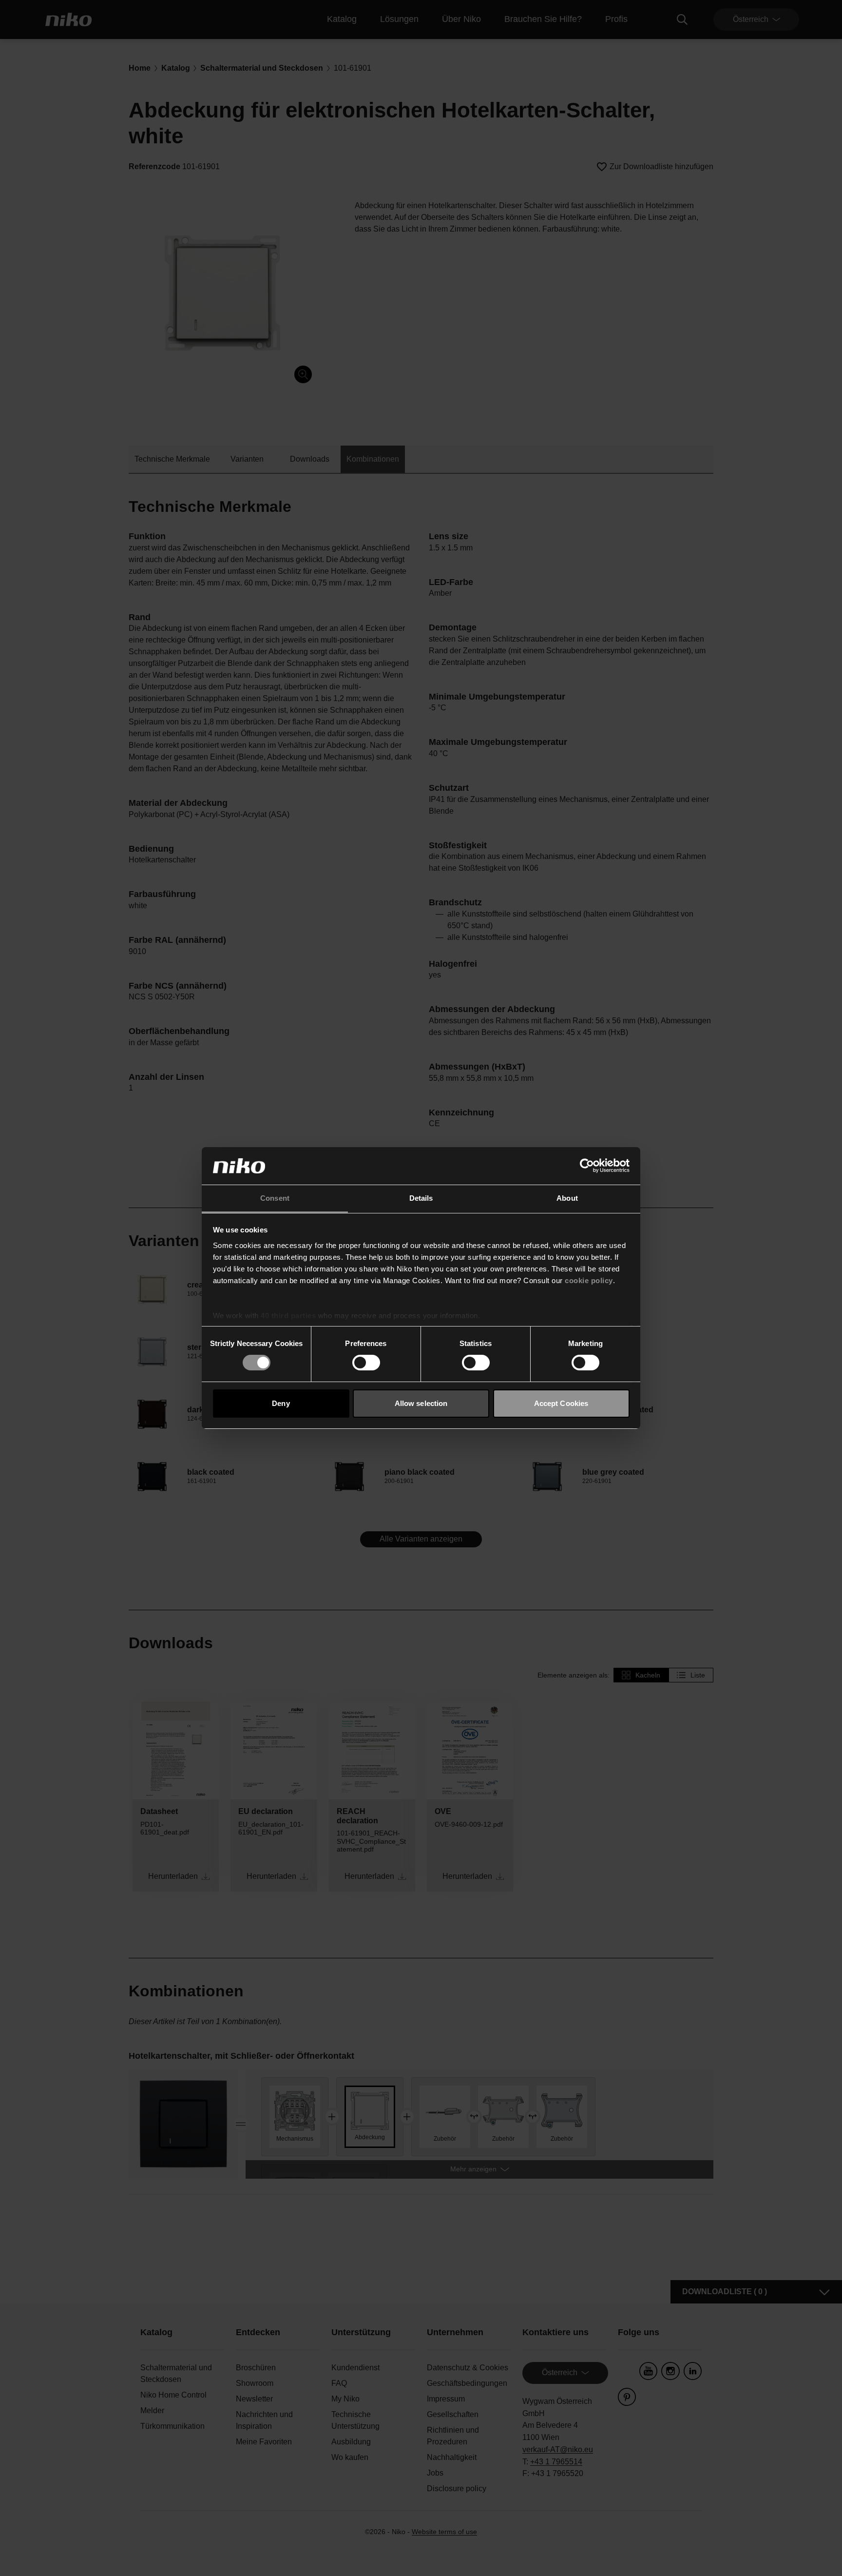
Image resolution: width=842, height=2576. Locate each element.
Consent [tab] (275, 1198)
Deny (281, 1403)
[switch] (366, 1363)
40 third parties (288, 1316)
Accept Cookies (561, 1403)
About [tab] (567, 1198)
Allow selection (421, 1403)
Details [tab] (421, 1198)
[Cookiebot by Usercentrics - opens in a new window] (587, 1166)
